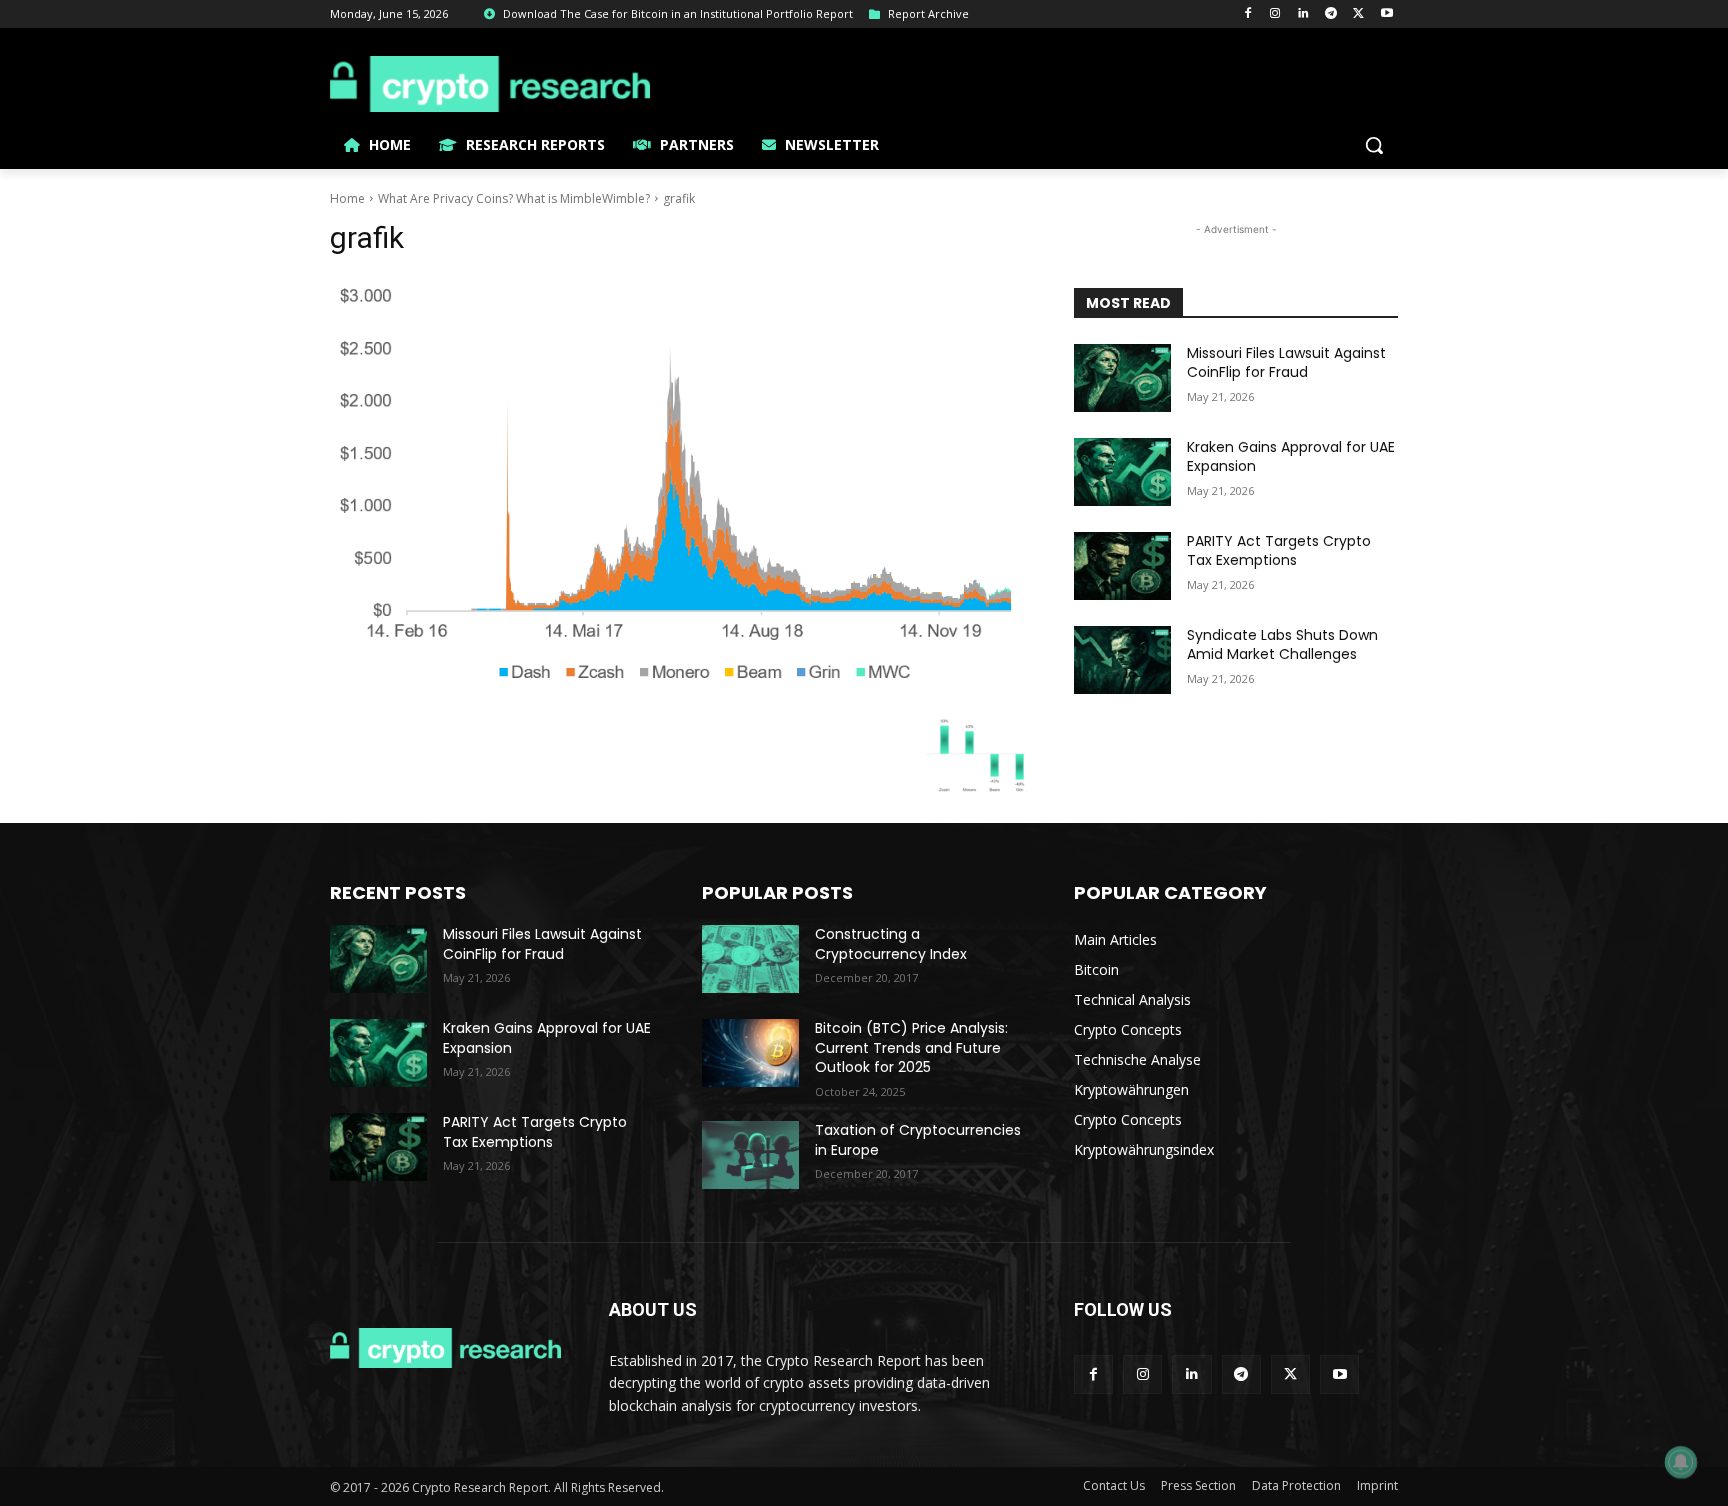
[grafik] (678, 482)
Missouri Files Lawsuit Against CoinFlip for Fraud (1286, 363)
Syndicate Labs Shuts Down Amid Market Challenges (1282, 645)
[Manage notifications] (1681, 1462)
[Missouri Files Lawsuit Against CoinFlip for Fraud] (1122, 378)
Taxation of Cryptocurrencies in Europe (918, 1140)
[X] (1358, 14)
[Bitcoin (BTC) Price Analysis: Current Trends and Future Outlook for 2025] (750, 1053)
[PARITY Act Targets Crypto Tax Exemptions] (1122, 566)
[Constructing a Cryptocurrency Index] (750, 959)
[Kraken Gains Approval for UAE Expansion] (1122, 472)
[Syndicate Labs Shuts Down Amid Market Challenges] (1122, 660)
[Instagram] (1275, 14)
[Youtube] (1386, 14)
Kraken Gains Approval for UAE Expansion (1291, 457)
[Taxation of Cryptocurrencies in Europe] (750, 1155)
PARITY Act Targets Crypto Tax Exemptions (1279, 551)
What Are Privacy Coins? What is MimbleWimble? (514, 198)
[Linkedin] (1303, 14)
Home (347, 198)
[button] (1374, 145)
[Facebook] (1247, 14)
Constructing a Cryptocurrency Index (891, 944)
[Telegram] (1331, 14)
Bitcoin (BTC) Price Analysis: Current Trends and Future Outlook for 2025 (911, 1047)
